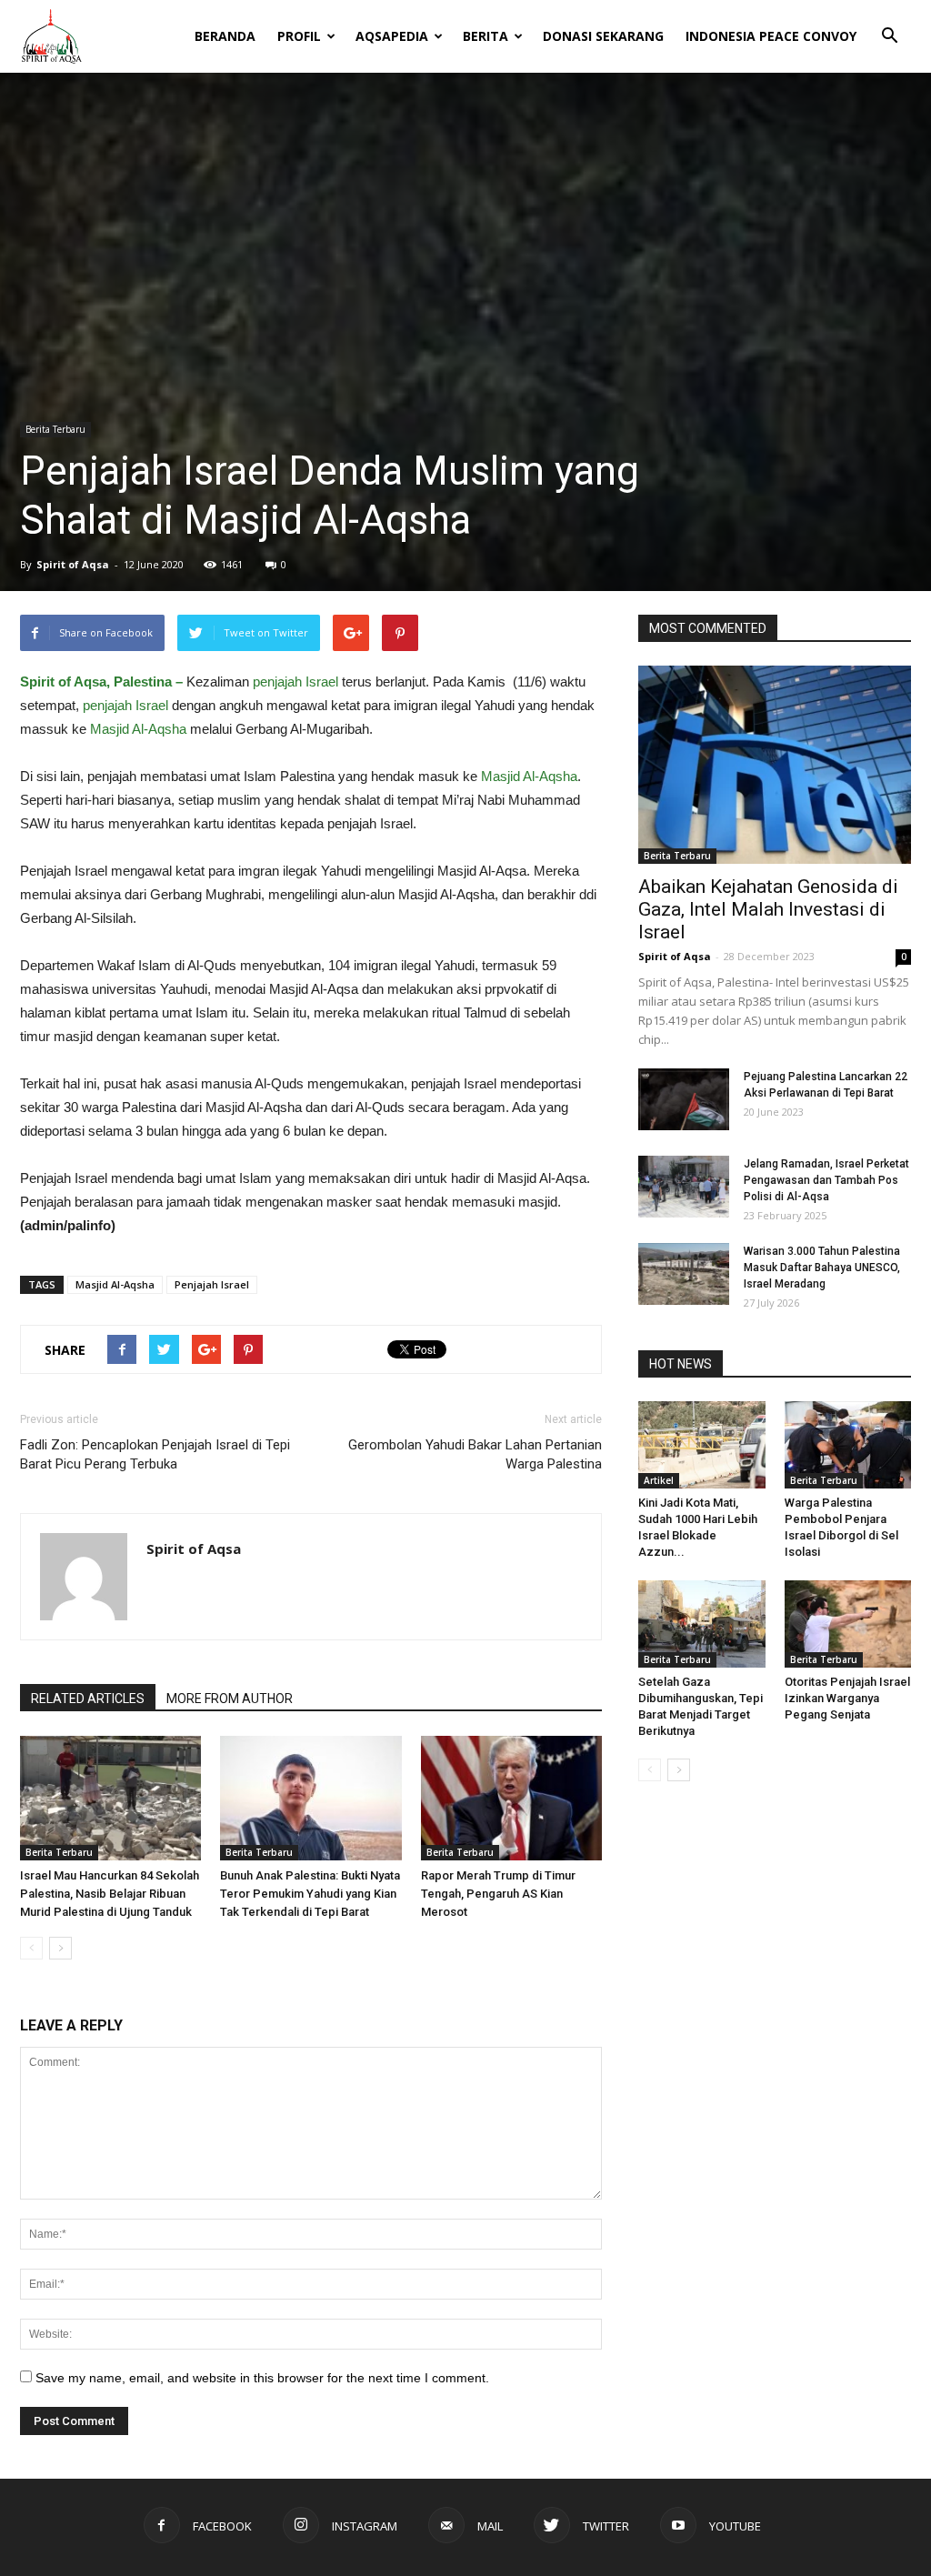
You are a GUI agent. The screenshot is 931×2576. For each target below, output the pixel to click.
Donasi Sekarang (603, 36)
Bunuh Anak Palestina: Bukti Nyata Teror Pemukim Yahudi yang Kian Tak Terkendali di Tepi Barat (310, 1894)
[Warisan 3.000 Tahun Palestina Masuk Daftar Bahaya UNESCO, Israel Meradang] (684, 1274)
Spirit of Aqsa (73, 564)
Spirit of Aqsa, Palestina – (101, 682)
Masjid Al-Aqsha (140, 729)
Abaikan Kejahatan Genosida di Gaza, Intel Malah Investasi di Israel (768, 909)
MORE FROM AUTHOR (230, 1699)
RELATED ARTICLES (88, 1699)
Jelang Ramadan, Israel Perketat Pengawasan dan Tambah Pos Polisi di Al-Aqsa (826, 1180)
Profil (299, 36)
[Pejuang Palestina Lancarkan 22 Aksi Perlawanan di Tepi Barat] (684, 1100)
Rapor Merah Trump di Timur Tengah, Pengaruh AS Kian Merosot (498, 1894)
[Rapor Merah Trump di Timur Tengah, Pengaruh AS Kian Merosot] (511, 1798)
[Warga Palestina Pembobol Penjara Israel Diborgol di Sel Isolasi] (848, 1445)
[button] (889, 24)
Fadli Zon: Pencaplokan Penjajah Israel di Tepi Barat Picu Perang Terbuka (155, 1454)
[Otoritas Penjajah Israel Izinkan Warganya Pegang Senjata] (848, 1624)
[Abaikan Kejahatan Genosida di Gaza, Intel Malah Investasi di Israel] (775, 765)
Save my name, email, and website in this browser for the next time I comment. (262, 2378)
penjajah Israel (295, 682)
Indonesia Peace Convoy (771, 36)
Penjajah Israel (212, 1284)
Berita (486, 36)
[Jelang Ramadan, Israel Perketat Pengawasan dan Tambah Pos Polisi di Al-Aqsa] (684, 1187)
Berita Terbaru (55, 429)
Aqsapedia (392, 36)
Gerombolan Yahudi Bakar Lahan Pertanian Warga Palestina (475, 1454)
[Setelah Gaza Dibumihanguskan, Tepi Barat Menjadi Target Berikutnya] (702, 1624)
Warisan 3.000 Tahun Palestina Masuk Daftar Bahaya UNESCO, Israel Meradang (822, 1268)
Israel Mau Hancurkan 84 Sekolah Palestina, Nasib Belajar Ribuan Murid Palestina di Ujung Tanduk (110, 1894)
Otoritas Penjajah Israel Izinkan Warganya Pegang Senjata (847, 1698)
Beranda (225, 36)
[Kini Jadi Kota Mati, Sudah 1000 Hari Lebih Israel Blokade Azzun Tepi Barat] (702, 1445)
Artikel (659, 1480)
